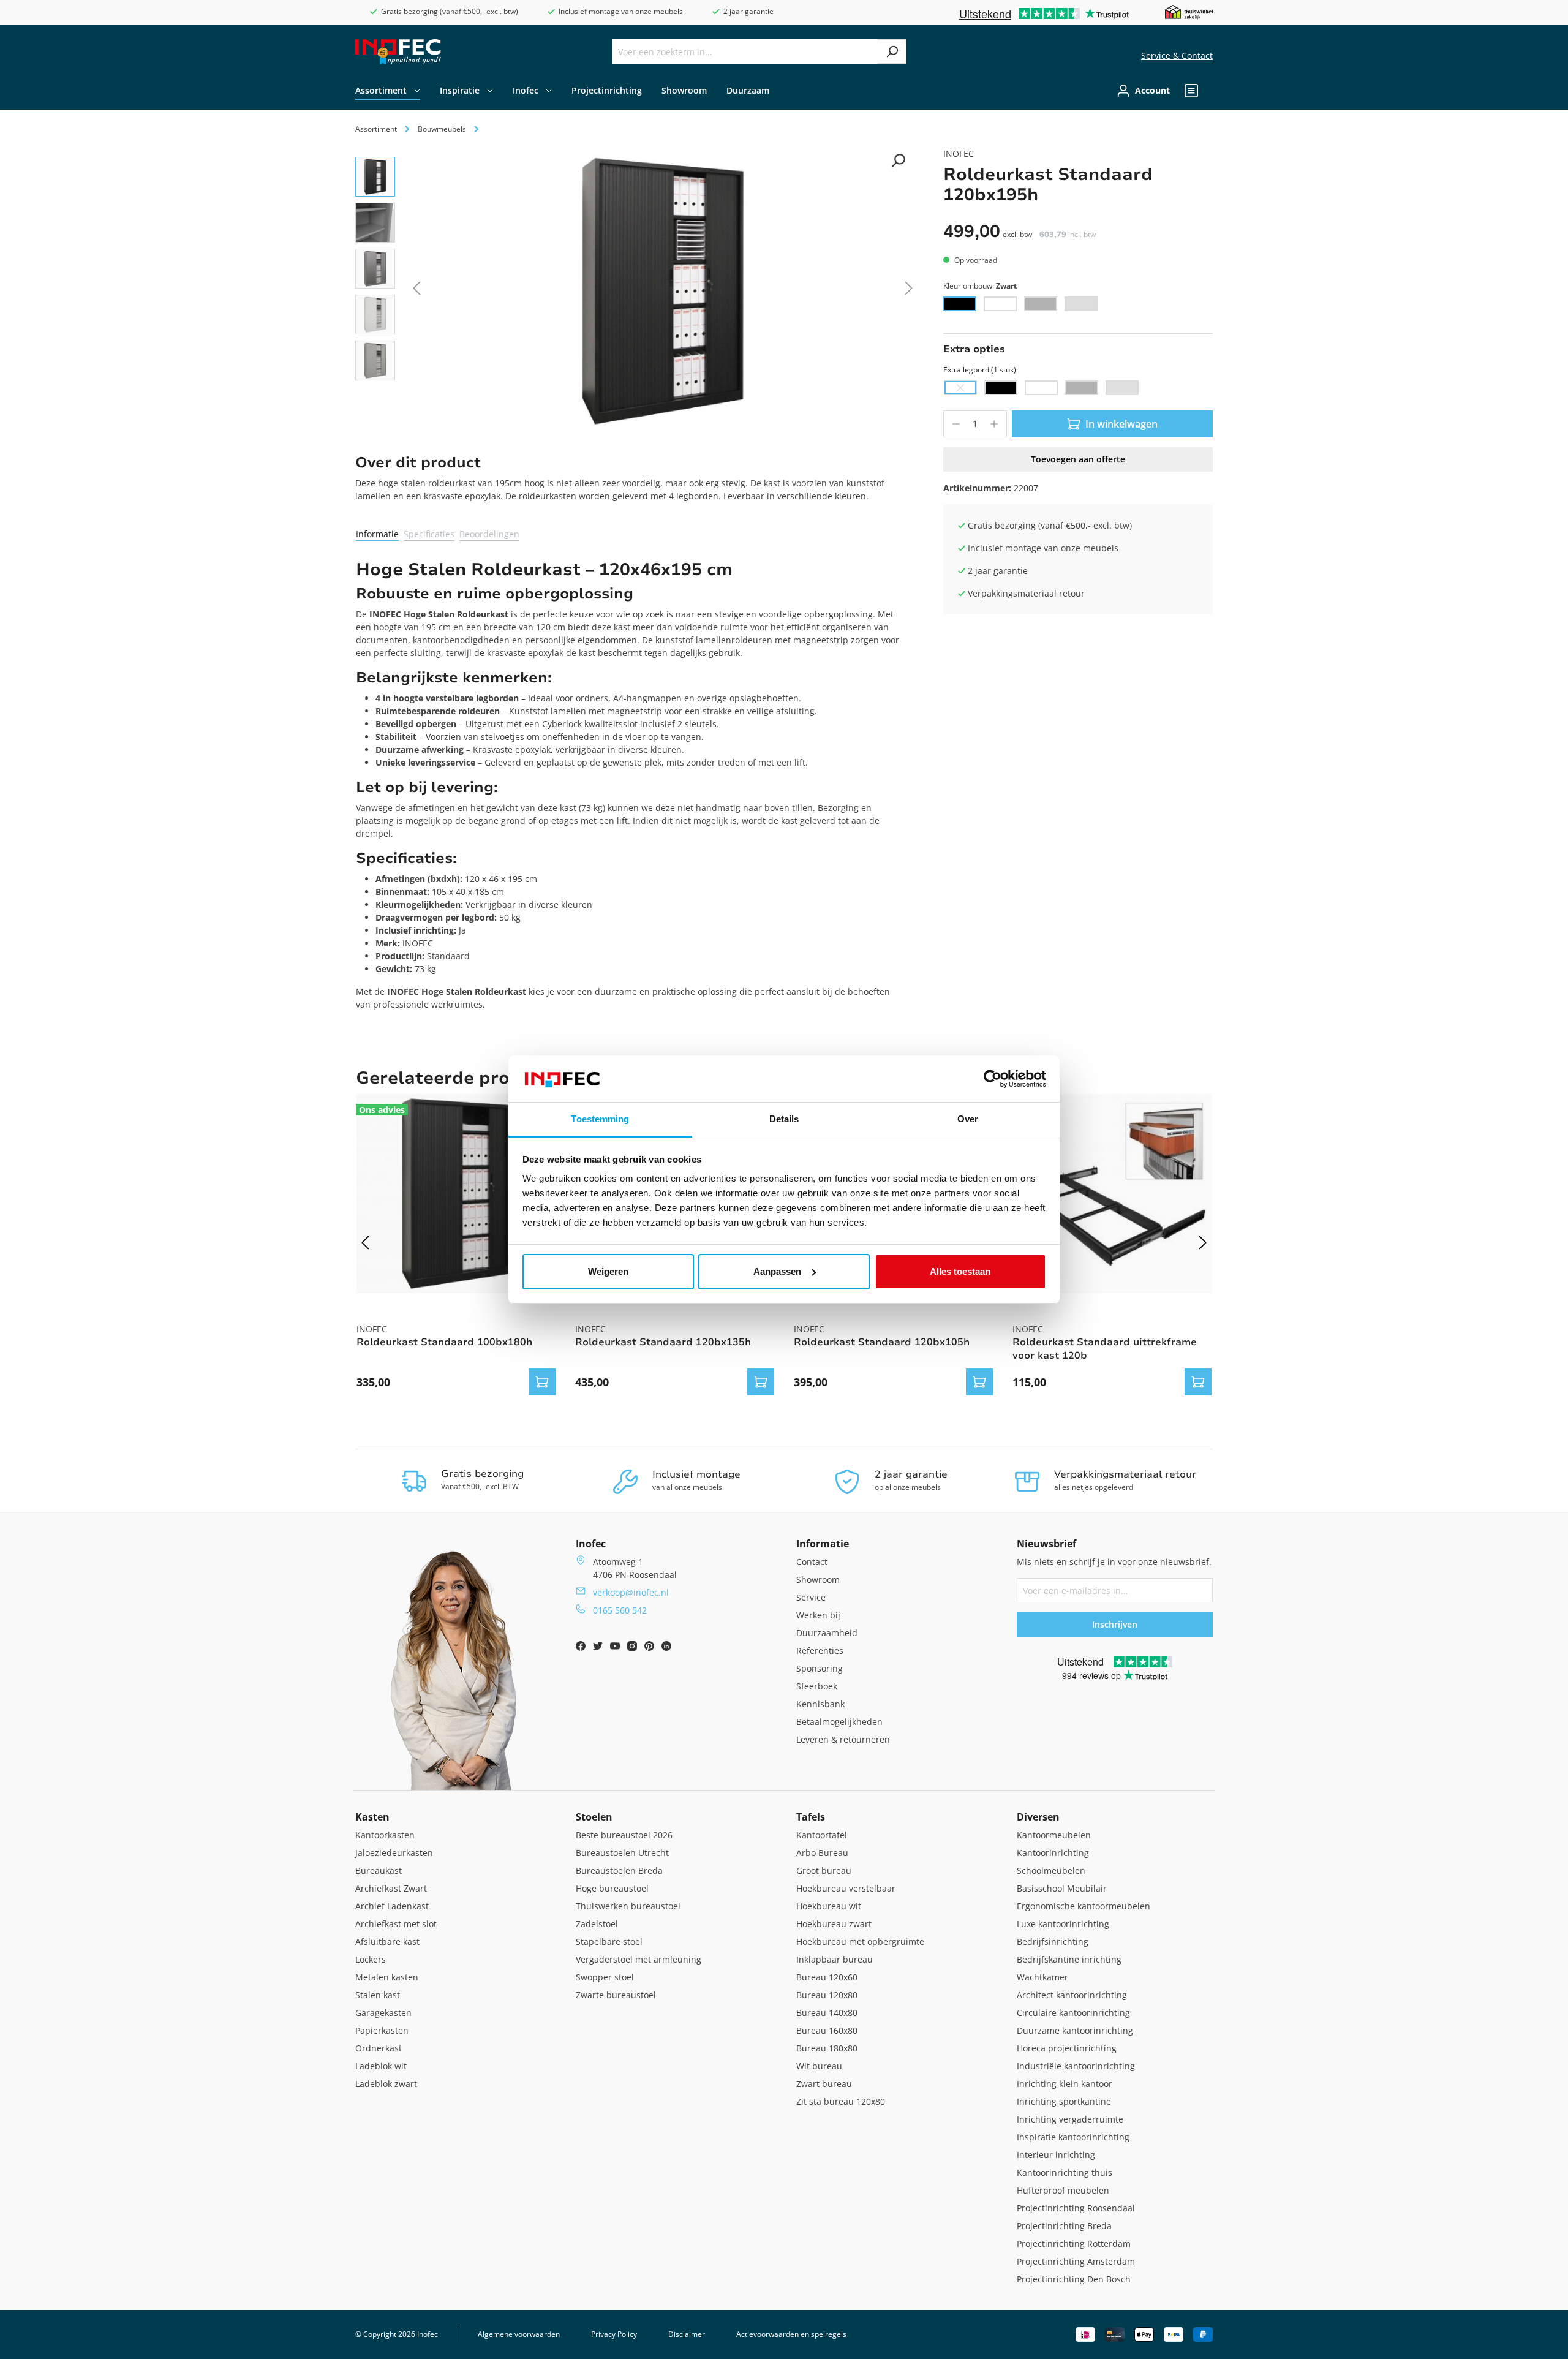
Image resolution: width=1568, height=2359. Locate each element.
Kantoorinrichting (1053, 1853)
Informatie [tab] (377, 534)
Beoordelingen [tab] (489, 534)
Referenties (820, 1651)
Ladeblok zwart (386, 2084)
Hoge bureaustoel (612, 1888)
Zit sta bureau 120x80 (841, 2101)
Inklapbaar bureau (835, 1959)
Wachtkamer (1042, 1977)
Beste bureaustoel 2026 (624, 1835)
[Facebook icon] (582, 1648)
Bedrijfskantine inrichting (1069, 1959)
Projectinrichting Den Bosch (1074, 2279)
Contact (812, 1562)
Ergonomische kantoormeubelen (1084, 1906)
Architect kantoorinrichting (1072, 1995)
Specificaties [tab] (429, 534)
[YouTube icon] (616, 1648)
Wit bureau (819, 2066)
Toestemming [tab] (600, 1119)
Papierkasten (382, 2030)
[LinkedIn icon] (666, 1648)
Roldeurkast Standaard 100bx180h (444, 1342)
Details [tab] (784, 1119)
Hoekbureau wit (829, 1906)
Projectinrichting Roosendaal (1076, 2208)
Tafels (811, 1817)
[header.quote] (1191, 91)
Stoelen (594, 1817)
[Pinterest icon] (650, 1648)
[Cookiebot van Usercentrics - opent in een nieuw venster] (993, 1079)
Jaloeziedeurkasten (394, 1853)
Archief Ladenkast (392, 1906)
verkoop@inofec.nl (631, 1592)
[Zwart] (960, 304)
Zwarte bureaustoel (616, 1995)
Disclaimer (687, 2334)
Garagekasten (383, 2013)
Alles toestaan (960, 1271)
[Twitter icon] (599, 1648)
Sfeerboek (817, 1686)
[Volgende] (909, 291)
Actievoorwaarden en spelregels (791, 2334)
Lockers (371, 1959)
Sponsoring (820, 1668)
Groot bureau (824, 1870)
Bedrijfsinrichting (1053, 1942)
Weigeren (608, 1271)
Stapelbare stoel (609, 1942)
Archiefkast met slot (396, 1924)
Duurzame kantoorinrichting (1075, 2030)
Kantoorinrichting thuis (1065, 2172)
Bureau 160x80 (827, 2030)
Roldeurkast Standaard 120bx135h (663, 1342)
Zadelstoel (597, 1924)
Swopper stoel (605, 1977)
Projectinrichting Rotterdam (1074, 2244)
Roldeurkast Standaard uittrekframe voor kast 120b (1105, 1349)
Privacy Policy (614, 2334)
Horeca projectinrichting (1067, 2048)
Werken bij (818, 1615)
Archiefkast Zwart (391, 1888)
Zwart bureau (824, 2084)
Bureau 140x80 (827, 2013)
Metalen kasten (387, 1977)
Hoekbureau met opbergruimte (860, 1942)
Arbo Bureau (822, 1853)
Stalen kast (378, 1995)
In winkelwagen (1121, 424)
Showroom (818, 1580)
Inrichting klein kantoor (1065, 2084)
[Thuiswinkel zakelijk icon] (1189, 11)
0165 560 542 (620, 1610)
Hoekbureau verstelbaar (846, 1888)
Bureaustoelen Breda (619, 1870)
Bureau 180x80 (827, 2048)
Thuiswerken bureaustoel (628, 1906)
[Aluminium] (1041, 304)
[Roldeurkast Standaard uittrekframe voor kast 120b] (1112, 1194)
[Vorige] (417, 291)
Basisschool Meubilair (1062, 1888)
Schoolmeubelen (1051, 1870)
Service (811, 1597)
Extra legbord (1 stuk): (981, 370)
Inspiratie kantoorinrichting (1073, 2137)
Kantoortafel (822, 1835)
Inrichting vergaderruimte (1070, 2119)
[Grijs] (1081, 304)
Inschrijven (1115, 1624)
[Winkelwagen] (1209, 91)
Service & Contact (1177, 55)
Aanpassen (777, 1271)
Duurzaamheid (827, 1633)
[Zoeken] (892, 51)
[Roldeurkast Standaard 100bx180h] (456, 1194)
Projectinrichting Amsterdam (1076, 2261)
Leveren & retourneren (843, 1739)
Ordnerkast (379, 2048)
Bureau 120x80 (827, 1995)
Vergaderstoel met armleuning (639, 1959)
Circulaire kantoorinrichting (1073, 2013)
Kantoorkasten (385, 1835)
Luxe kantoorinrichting (1063, 1924)
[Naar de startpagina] (398, 52)
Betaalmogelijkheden (839, 1722)
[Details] (542, 1382)
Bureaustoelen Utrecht (622, 1853)
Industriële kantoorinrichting (1076, 2066)
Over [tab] (968, 1119)
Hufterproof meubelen (1063, 2190)
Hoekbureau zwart (834, 1924)
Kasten (372, 1817)
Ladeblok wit (381, 2066)
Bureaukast (379, 1870)
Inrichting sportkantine (1064, 2101)
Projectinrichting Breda (1064, 2226)
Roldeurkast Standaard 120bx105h (882, 1342)
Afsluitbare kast (387, 1942)
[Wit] (1000, 304)
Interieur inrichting (1056, 2155)
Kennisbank (820, 1704)
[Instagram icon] (633, 1648)
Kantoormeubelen (1054, 1835)
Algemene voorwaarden (519, 2334)
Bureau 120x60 (827, 1977)
